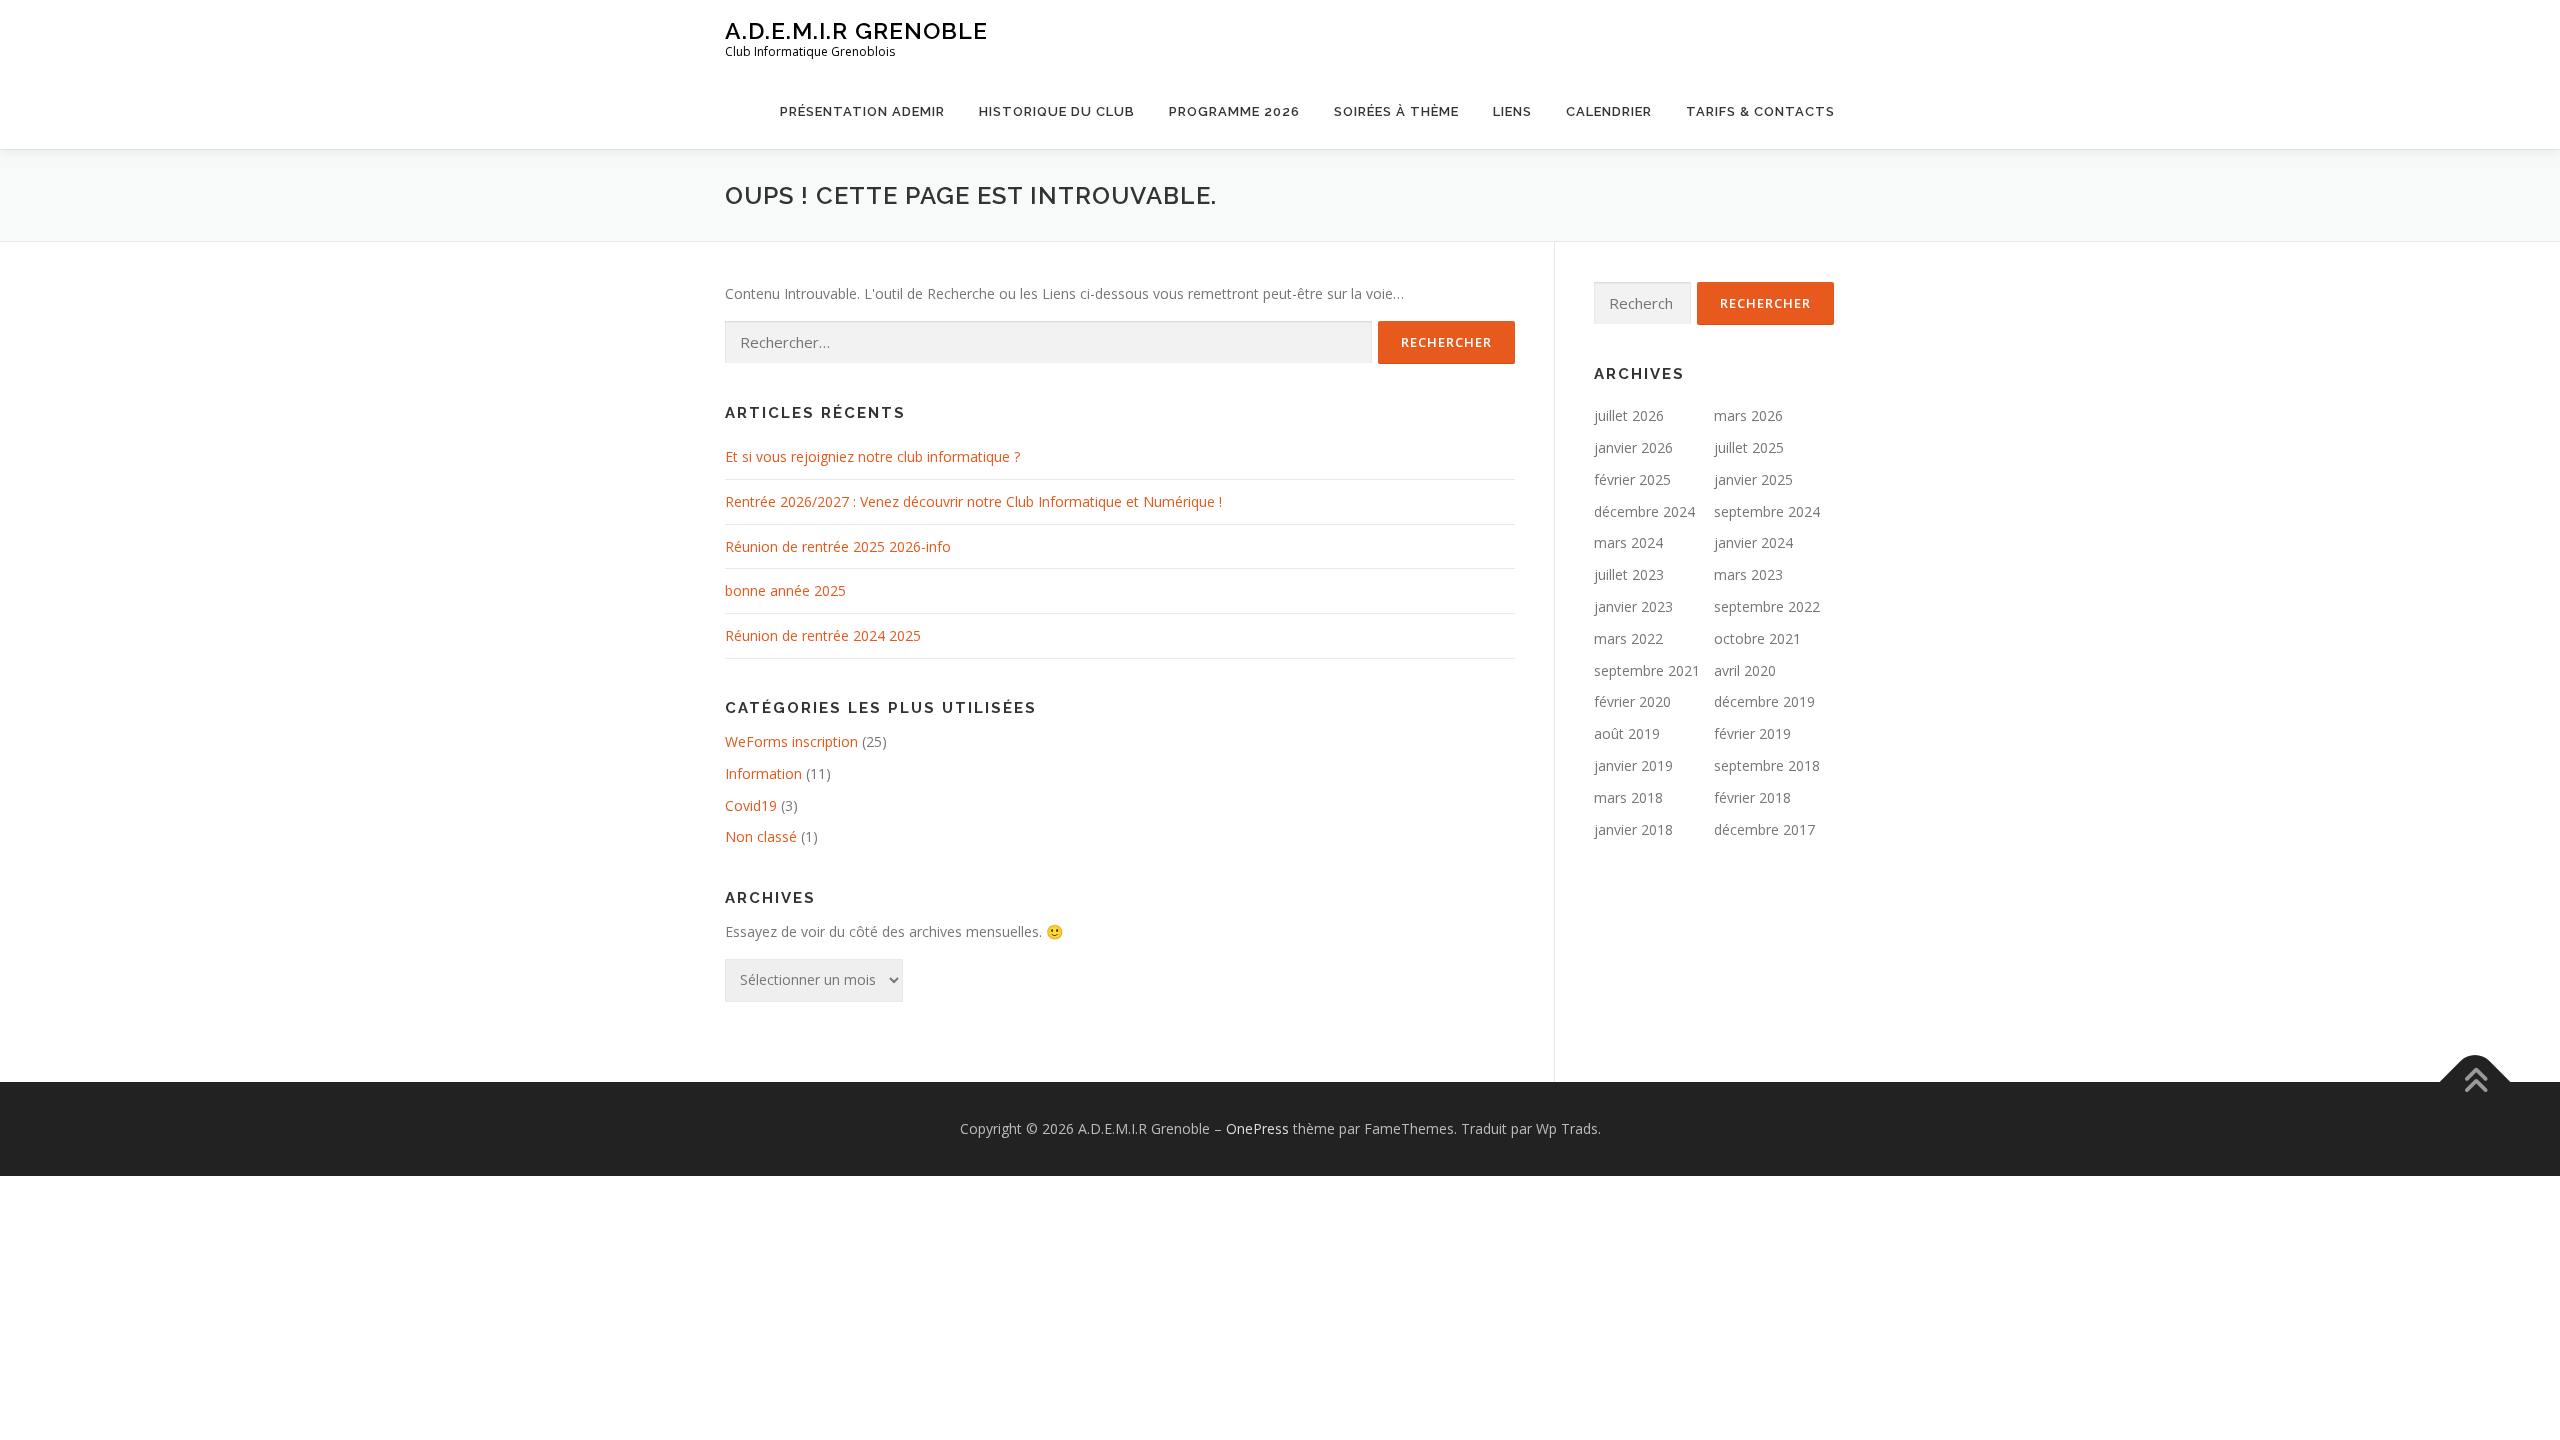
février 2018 (1752, 797)
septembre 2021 (1647, 670)
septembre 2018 (1767, 765)
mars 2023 (1748, 574)
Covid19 (751, 805)
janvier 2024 (1753, 542)
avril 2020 (1745, 670)
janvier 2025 (1753, 479)
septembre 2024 (1767, 511)
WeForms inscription (791, 741)
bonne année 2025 (785, 590)
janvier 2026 (1633, 447)
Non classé (761, 836)
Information (763, 773)
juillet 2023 (1629, 574)
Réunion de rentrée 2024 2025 (823, 635)
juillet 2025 (1749, 447)
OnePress (1257, 1128)
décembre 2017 (1764, 829)
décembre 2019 (1764, 701)
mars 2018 (1628, 797)
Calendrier (1609, 111)
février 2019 (1752, 733)
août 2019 (1627, 733)
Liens (1512, 111)
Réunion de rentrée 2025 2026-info (838, 546)
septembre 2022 (1767, 606)
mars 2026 (1748, 415)
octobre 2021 (1757, 638)
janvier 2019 (1633, 765)
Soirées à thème (1396, 111)
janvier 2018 (1633, 829)
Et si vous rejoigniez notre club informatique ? (872, 456)
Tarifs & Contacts (1760, 111)
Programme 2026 (1234, 111)
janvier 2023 (1633, 606)
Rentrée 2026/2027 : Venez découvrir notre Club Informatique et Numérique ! (973, 501)
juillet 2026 (1629, 415)
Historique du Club (1057, 111)
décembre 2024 (1644, 511)
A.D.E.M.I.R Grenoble (856, 30)
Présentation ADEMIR (862, 111)
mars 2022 (1628, 638)
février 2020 (1632, 701)
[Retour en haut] (2475, 1082)
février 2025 (1632, 479)
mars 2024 (1628, 542)
